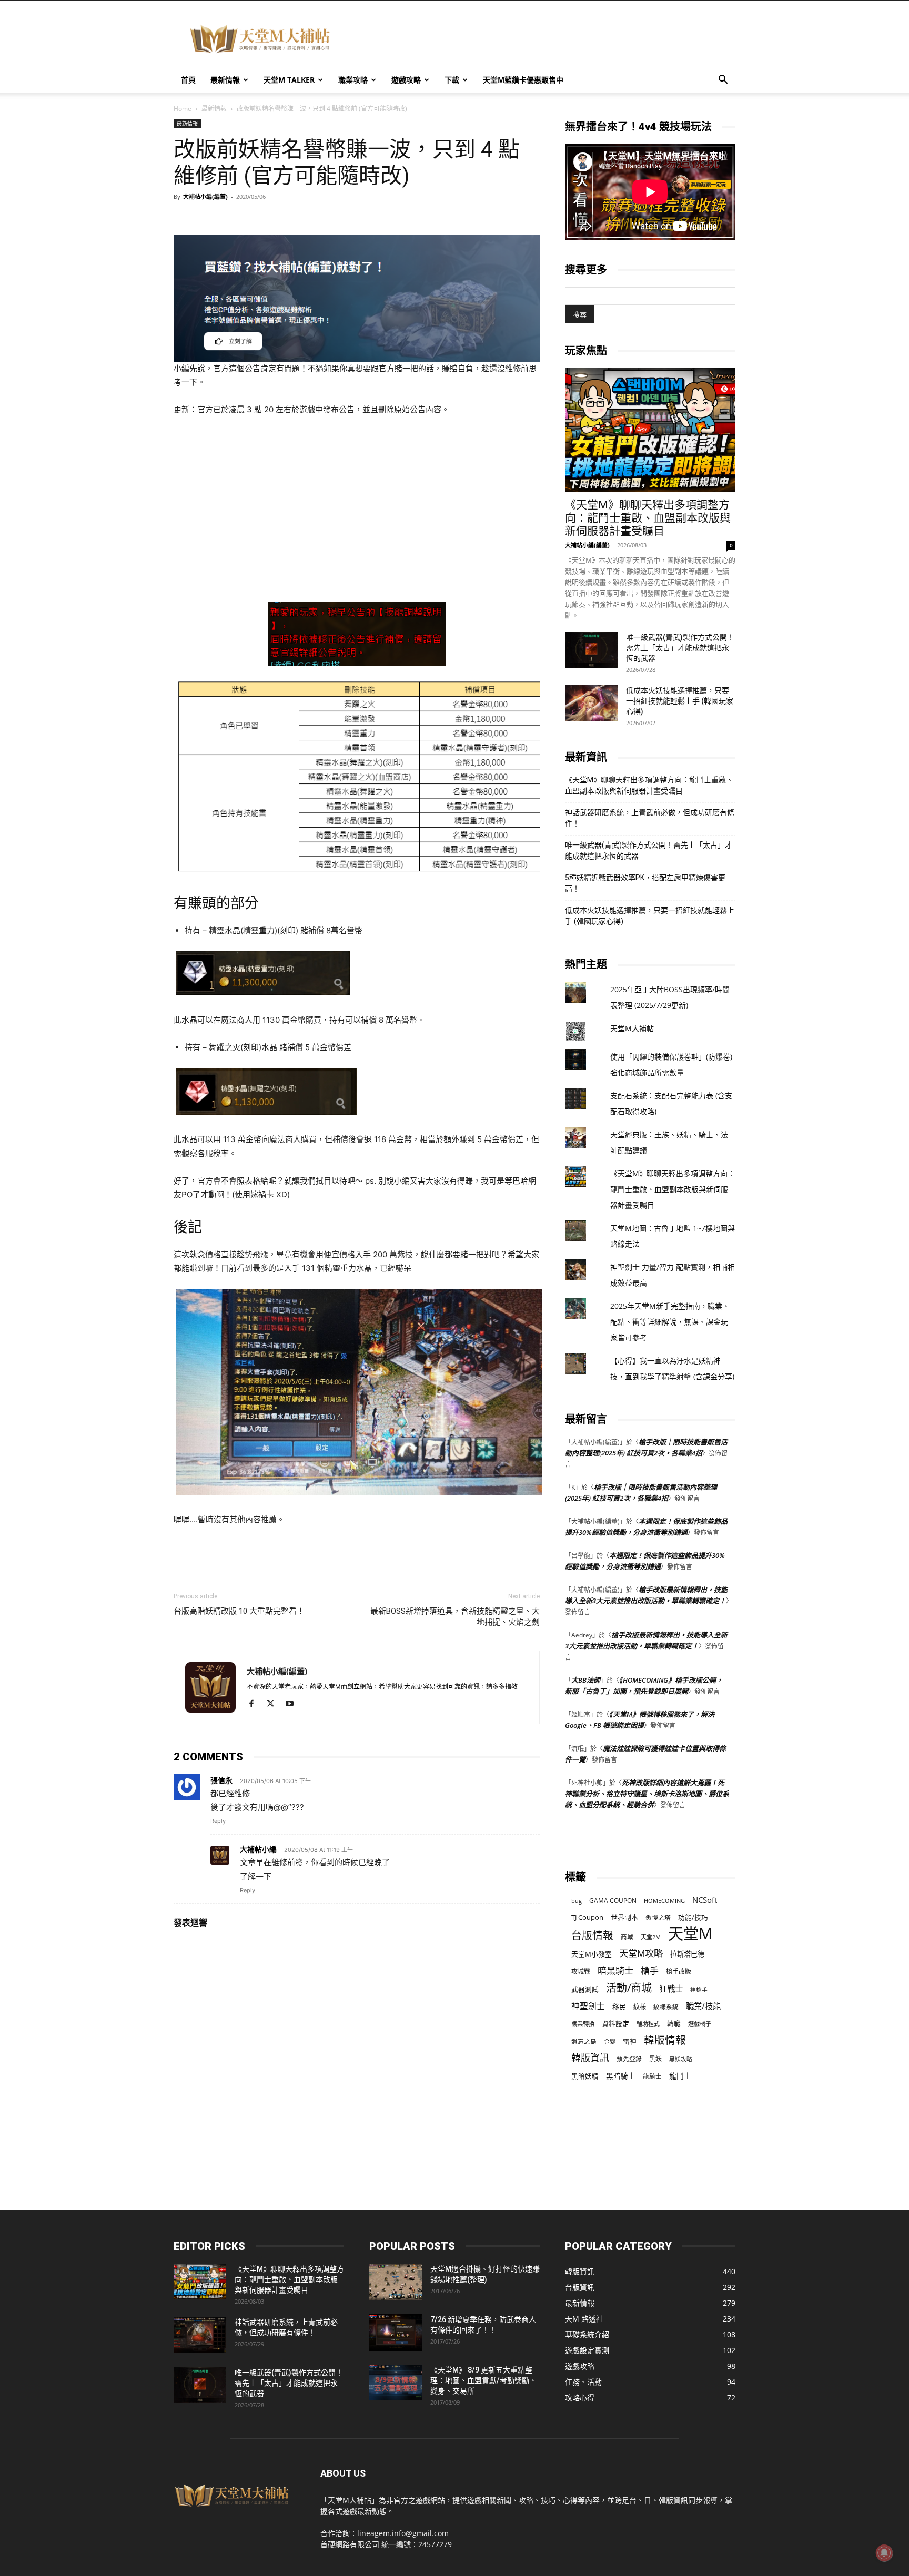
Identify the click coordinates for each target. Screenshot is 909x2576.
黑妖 (655, 2059)
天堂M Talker (289, 80)
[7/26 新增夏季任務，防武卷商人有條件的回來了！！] (396, 2333)
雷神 (630, 2042)
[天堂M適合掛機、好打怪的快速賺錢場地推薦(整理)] (396, 2282)
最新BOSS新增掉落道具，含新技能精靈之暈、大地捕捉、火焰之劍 (455, 1617)
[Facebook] (255, 1704)
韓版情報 (665, 2040)
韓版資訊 (590, 2058)
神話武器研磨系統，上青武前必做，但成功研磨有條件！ (650, 818)
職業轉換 (583, 2024)
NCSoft (705, 1900)
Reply (218, 1821)
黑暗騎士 (621, 2076)
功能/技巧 (693, 1917)
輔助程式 (648, 2024)
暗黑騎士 (615, 1971)
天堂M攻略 (641, 1953)
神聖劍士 (588, 2006)
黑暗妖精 (585, 2076)
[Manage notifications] (884, 2553)
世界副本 (624, 1917)
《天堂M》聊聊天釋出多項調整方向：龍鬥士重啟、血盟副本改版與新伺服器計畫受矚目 (648, 518)
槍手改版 (679, 1972)
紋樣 (640, 2007)
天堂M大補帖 (632, 1028)
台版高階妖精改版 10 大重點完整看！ (239, 1611)
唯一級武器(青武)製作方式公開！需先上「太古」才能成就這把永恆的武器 (680, 648)
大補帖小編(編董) (205, 196)
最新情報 (225, 80)
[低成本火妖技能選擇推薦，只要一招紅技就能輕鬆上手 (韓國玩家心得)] (591, 703)
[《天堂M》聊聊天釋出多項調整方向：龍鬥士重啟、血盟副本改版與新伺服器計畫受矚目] (650, 430)
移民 (619, 2007)
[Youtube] (293, 1704)
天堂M (690, 1934)
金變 (610, 2042)
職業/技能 (703, 2006)
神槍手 (699, 1990)
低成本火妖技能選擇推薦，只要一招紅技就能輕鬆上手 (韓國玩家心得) (680, 701)
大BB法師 (586, 1680)
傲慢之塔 (658, 1917)
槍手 (650, 1971)
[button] (723, 81)
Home (183, 109)
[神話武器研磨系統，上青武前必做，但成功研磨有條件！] (200, 2335)
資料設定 (615, 2023)
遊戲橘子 (700, 2024)
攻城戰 (581, 1972)
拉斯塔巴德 (687, 1954)
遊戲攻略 (406, 80)
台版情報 (592, 1935)
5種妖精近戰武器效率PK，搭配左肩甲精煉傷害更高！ (645, 883)
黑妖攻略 (681, 2059)
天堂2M (651, 1937)
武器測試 (585, 1989)
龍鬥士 (680, 2076)
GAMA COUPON (613, 1901)
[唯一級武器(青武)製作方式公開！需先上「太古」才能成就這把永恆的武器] (591, 650)
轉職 (674, 2024)
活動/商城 (629, 1988)
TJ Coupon (587, 1917)
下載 (452, 80)
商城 (627, 1937)
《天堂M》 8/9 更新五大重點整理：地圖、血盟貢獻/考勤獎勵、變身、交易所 (483, 2380)
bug (577, 1901)
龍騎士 (652, 2076)
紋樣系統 (666, 2007)
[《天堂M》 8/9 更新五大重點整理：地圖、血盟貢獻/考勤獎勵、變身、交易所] (396, 2383)
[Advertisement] (544, 39)
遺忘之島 (584, 2042)
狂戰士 (671, 1989)
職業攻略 (353, 80)
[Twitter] (274, 1704)
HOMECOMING (664, 1901)
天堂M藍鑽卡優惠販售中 (523, 80)
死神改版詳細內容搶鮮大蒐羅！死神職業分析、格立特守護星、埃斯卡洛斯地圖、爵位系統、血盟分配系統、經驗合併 (647, 1794)
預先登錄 (629, 2059)
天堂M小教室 (592, 1954)
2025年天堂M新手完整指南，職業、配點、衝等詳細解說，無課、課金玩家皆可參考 (670, 1322)
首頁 (188, 80)
